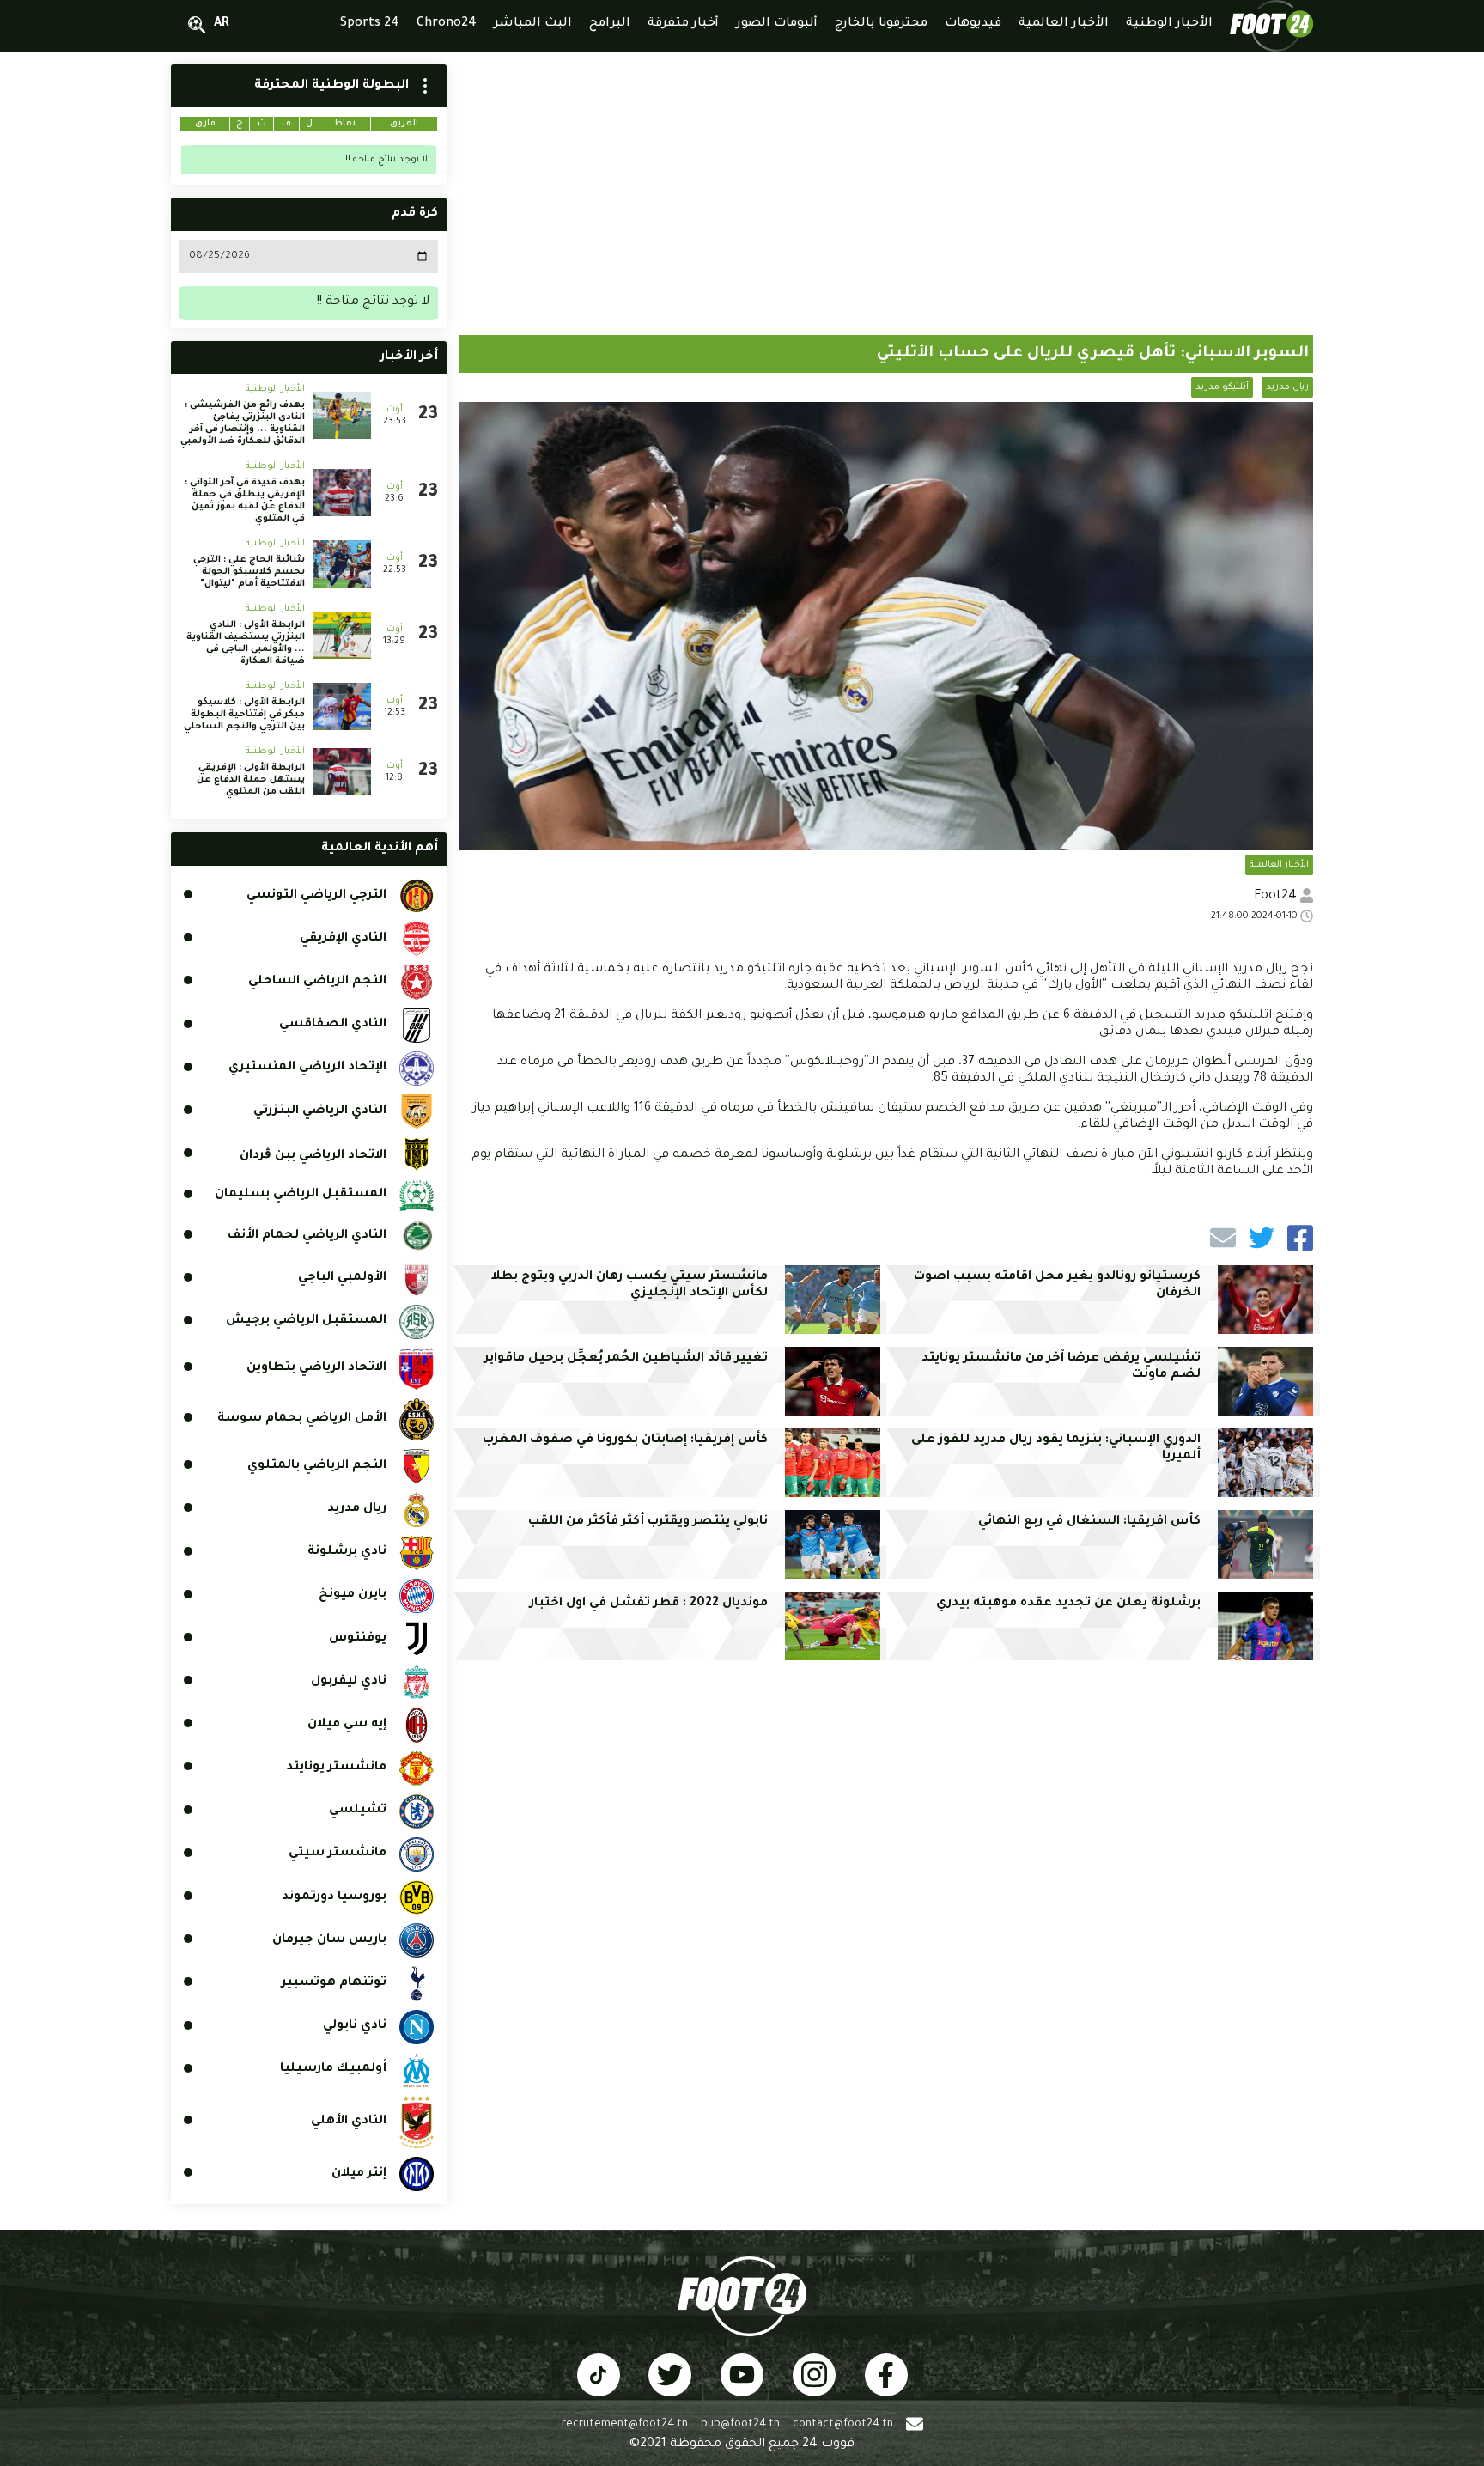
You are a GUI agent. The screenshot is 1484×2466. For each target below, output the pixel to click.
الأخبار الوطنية (275, 389)
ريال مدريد (1287, 387)
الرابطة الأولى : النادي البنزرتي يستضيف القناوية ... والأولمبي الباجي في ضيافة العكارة (246, 643)
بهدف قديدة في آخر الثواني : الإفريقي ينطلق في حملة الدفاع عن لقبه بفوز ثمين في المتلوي (245, 501)
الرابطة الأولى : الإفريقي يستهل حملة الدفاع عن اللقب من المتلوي (251, 780)
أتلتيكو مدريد (1222, 387)
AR (222, 24)
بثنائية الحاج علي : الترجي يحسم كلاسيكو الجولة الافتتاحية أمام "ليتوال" (249, 572)
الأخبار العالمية (1279, 865)
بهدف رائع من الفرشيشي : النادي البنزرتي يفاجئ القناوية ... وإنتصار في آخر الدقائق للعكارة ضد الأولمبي (243, 423)
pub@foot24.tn (740, 2425)
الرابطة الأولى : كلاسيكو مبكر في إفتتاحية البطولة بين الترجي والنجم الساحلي (244, 715)
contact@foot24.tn (843, 2425)
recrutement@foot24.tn (625, 2425)
